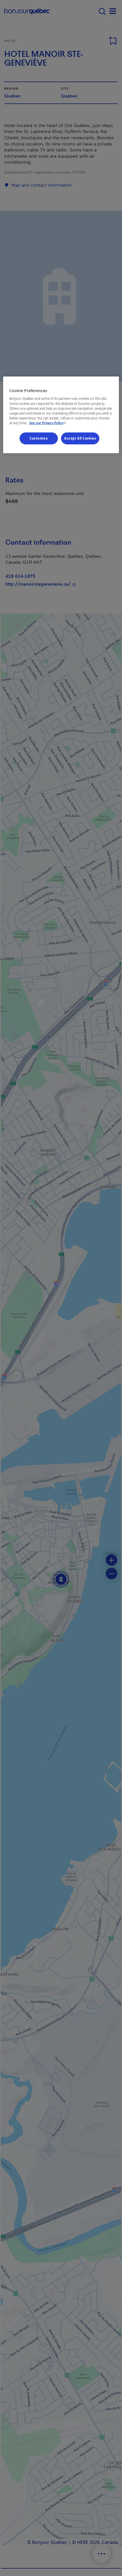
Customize (39, 438)
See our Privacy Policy (48, 423)
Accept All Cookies (80, 438)
